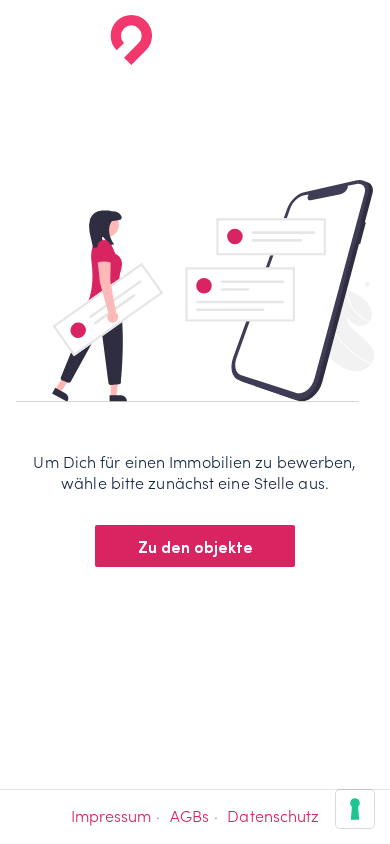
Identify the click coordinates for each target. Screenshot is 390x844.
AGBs (189, 816)
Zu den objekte (195, 546)
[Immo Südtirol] (83, 40)
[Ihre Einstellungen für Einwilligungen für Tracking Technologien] (355, 809)
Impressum (111, 816)
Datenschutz (273, 816)
